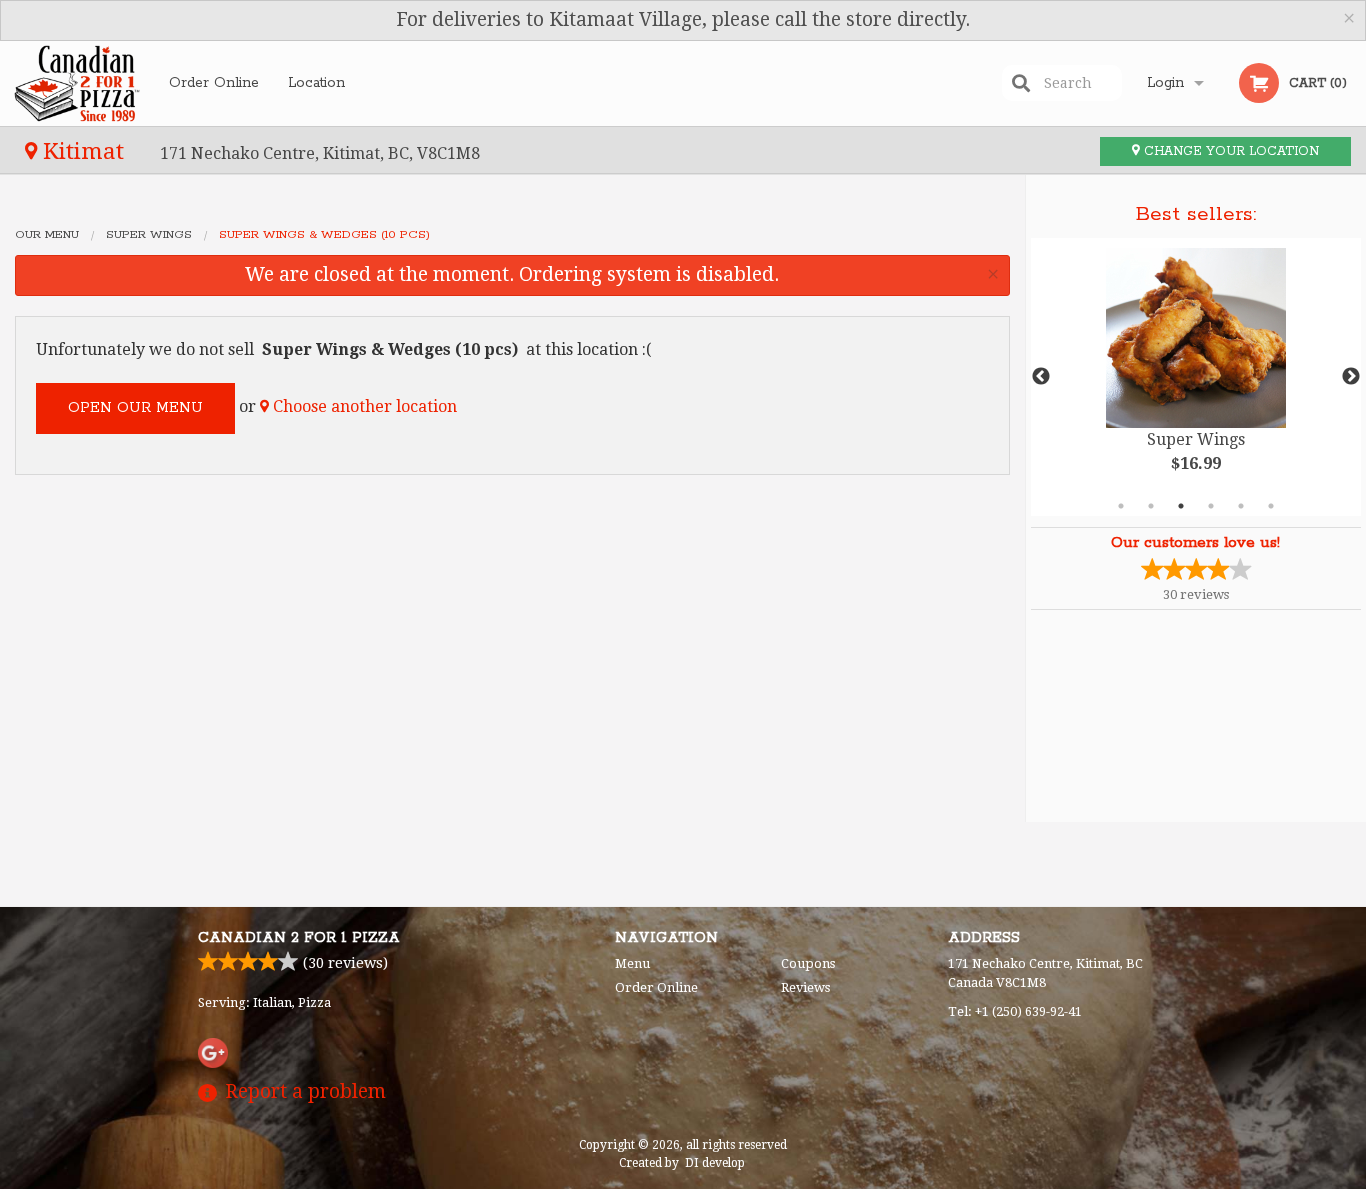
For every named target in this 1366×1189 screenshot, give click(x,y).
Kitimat (83, 151)
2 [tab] (1151, 506)
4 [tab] (1211, 506)
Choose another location (363, 406)
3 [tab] (1181, 506)
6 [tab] (1271, 506)
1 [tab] (1121, 506)
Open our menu (135, 408)
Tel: (1015, 1011)
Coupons (808, 963)
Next (1351, 377)
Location (316, 83)
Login (1165, 83)
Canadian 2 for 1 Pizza (299, 938)
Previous (1041, 377)
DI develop (715, 1163)
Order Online (214, 83)
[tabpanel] (1196, 377)
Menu (632, 963)
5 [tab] (1241, 506)
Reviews (805, 987)
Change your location (1229, 151)
